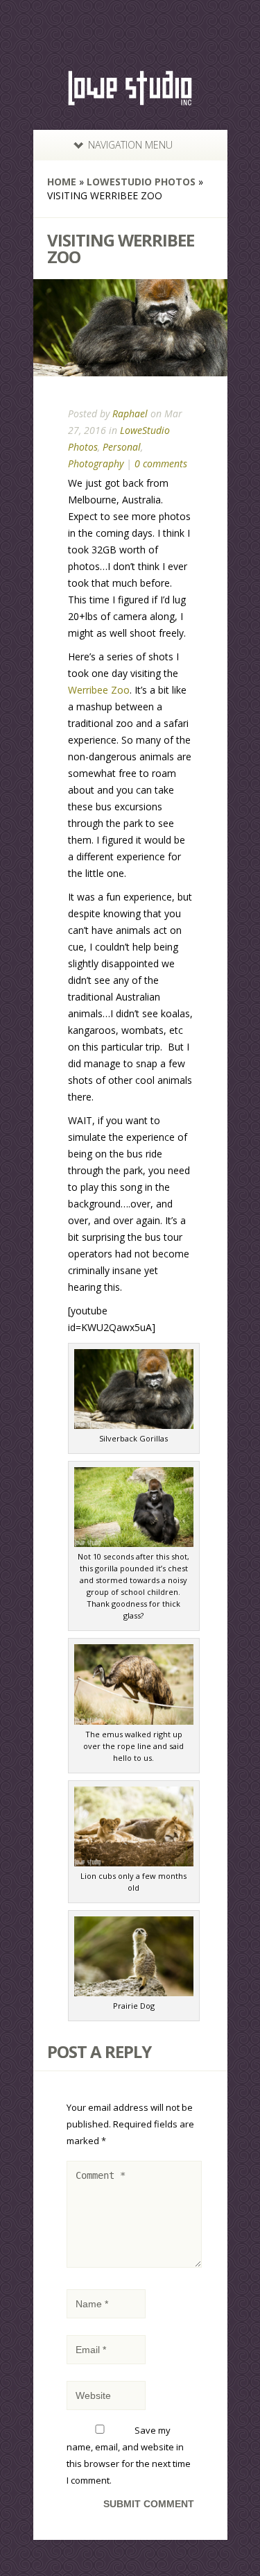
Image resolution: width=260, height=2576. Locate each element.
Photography (96, 463)
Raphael (130, 413)
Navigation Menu (130, 145)
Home (62, 182)
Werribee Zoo (99, 690)
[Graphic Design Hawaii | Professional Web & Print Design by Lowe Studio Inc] (130, 100)
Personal (122, 447)
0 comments (161, 463)
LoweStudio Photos (141, 182)
